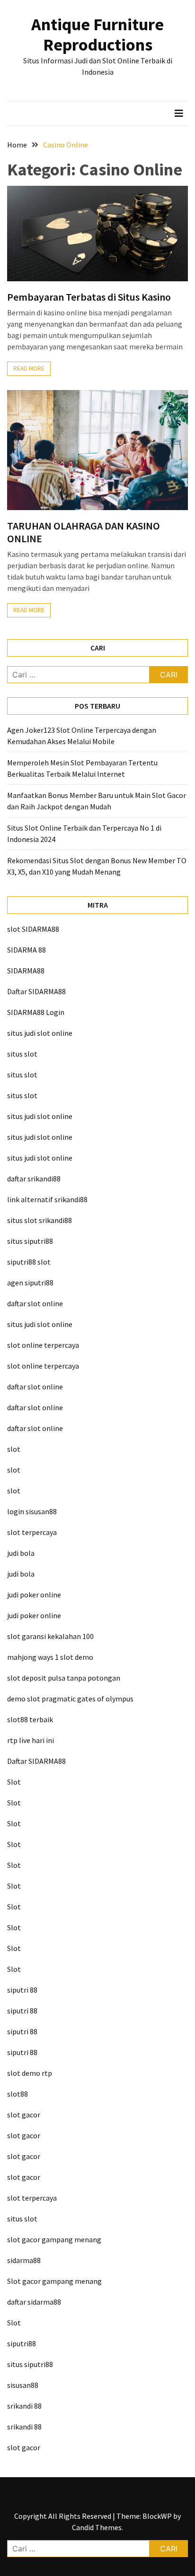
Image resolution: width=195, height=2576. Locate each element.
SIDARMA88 (26, 971)
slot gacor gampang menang (54, 2239)
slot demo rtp (30, 2073)
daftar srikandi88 (34, 1179)
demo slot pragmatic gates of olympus (70, 1699)
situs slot (22, 1054)
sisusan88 (23, 2385)
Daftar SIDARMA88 (36, 991)
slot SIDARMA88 (33, 929)
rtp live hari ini (31, 1740)
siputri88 (22, 2343)
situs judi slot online (40, 1033)
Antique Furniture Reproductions (97, 35)
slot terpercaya (32, 1532)
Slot (14, 1782)
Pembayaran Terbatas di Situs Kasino (89, 297)
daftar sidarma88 (34, 2302)
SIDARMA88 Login (36, 1012)
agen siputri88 (30, 1283)
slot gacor (24, 2115)
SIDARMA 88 (27, 950)
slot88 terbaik (30, 1719)
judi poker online (34, 1595)
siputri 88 (22, 1990)
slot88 (18, 2094)
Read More (29, 369)
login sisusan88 (32, 1511)
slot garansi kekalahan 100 (50, 1636)
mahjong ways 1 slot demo (50, 1657)
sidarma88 (24, 2260)
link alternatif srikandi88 (47, 1199)
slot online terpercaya (43, 1345)
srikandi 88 (24, 2406)
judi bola (21, 1553)
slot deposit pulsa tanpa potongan (64, 1678)
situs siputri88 (30, 1241)
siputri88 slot (29, 1262)
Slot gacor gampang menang (54, 2281)
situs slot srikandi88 (40, 1220)
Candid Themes (97, 2527)
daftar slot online (35, 1303)
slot (14, 1449)
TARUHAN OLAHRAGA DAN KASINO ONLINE (84, 532)
